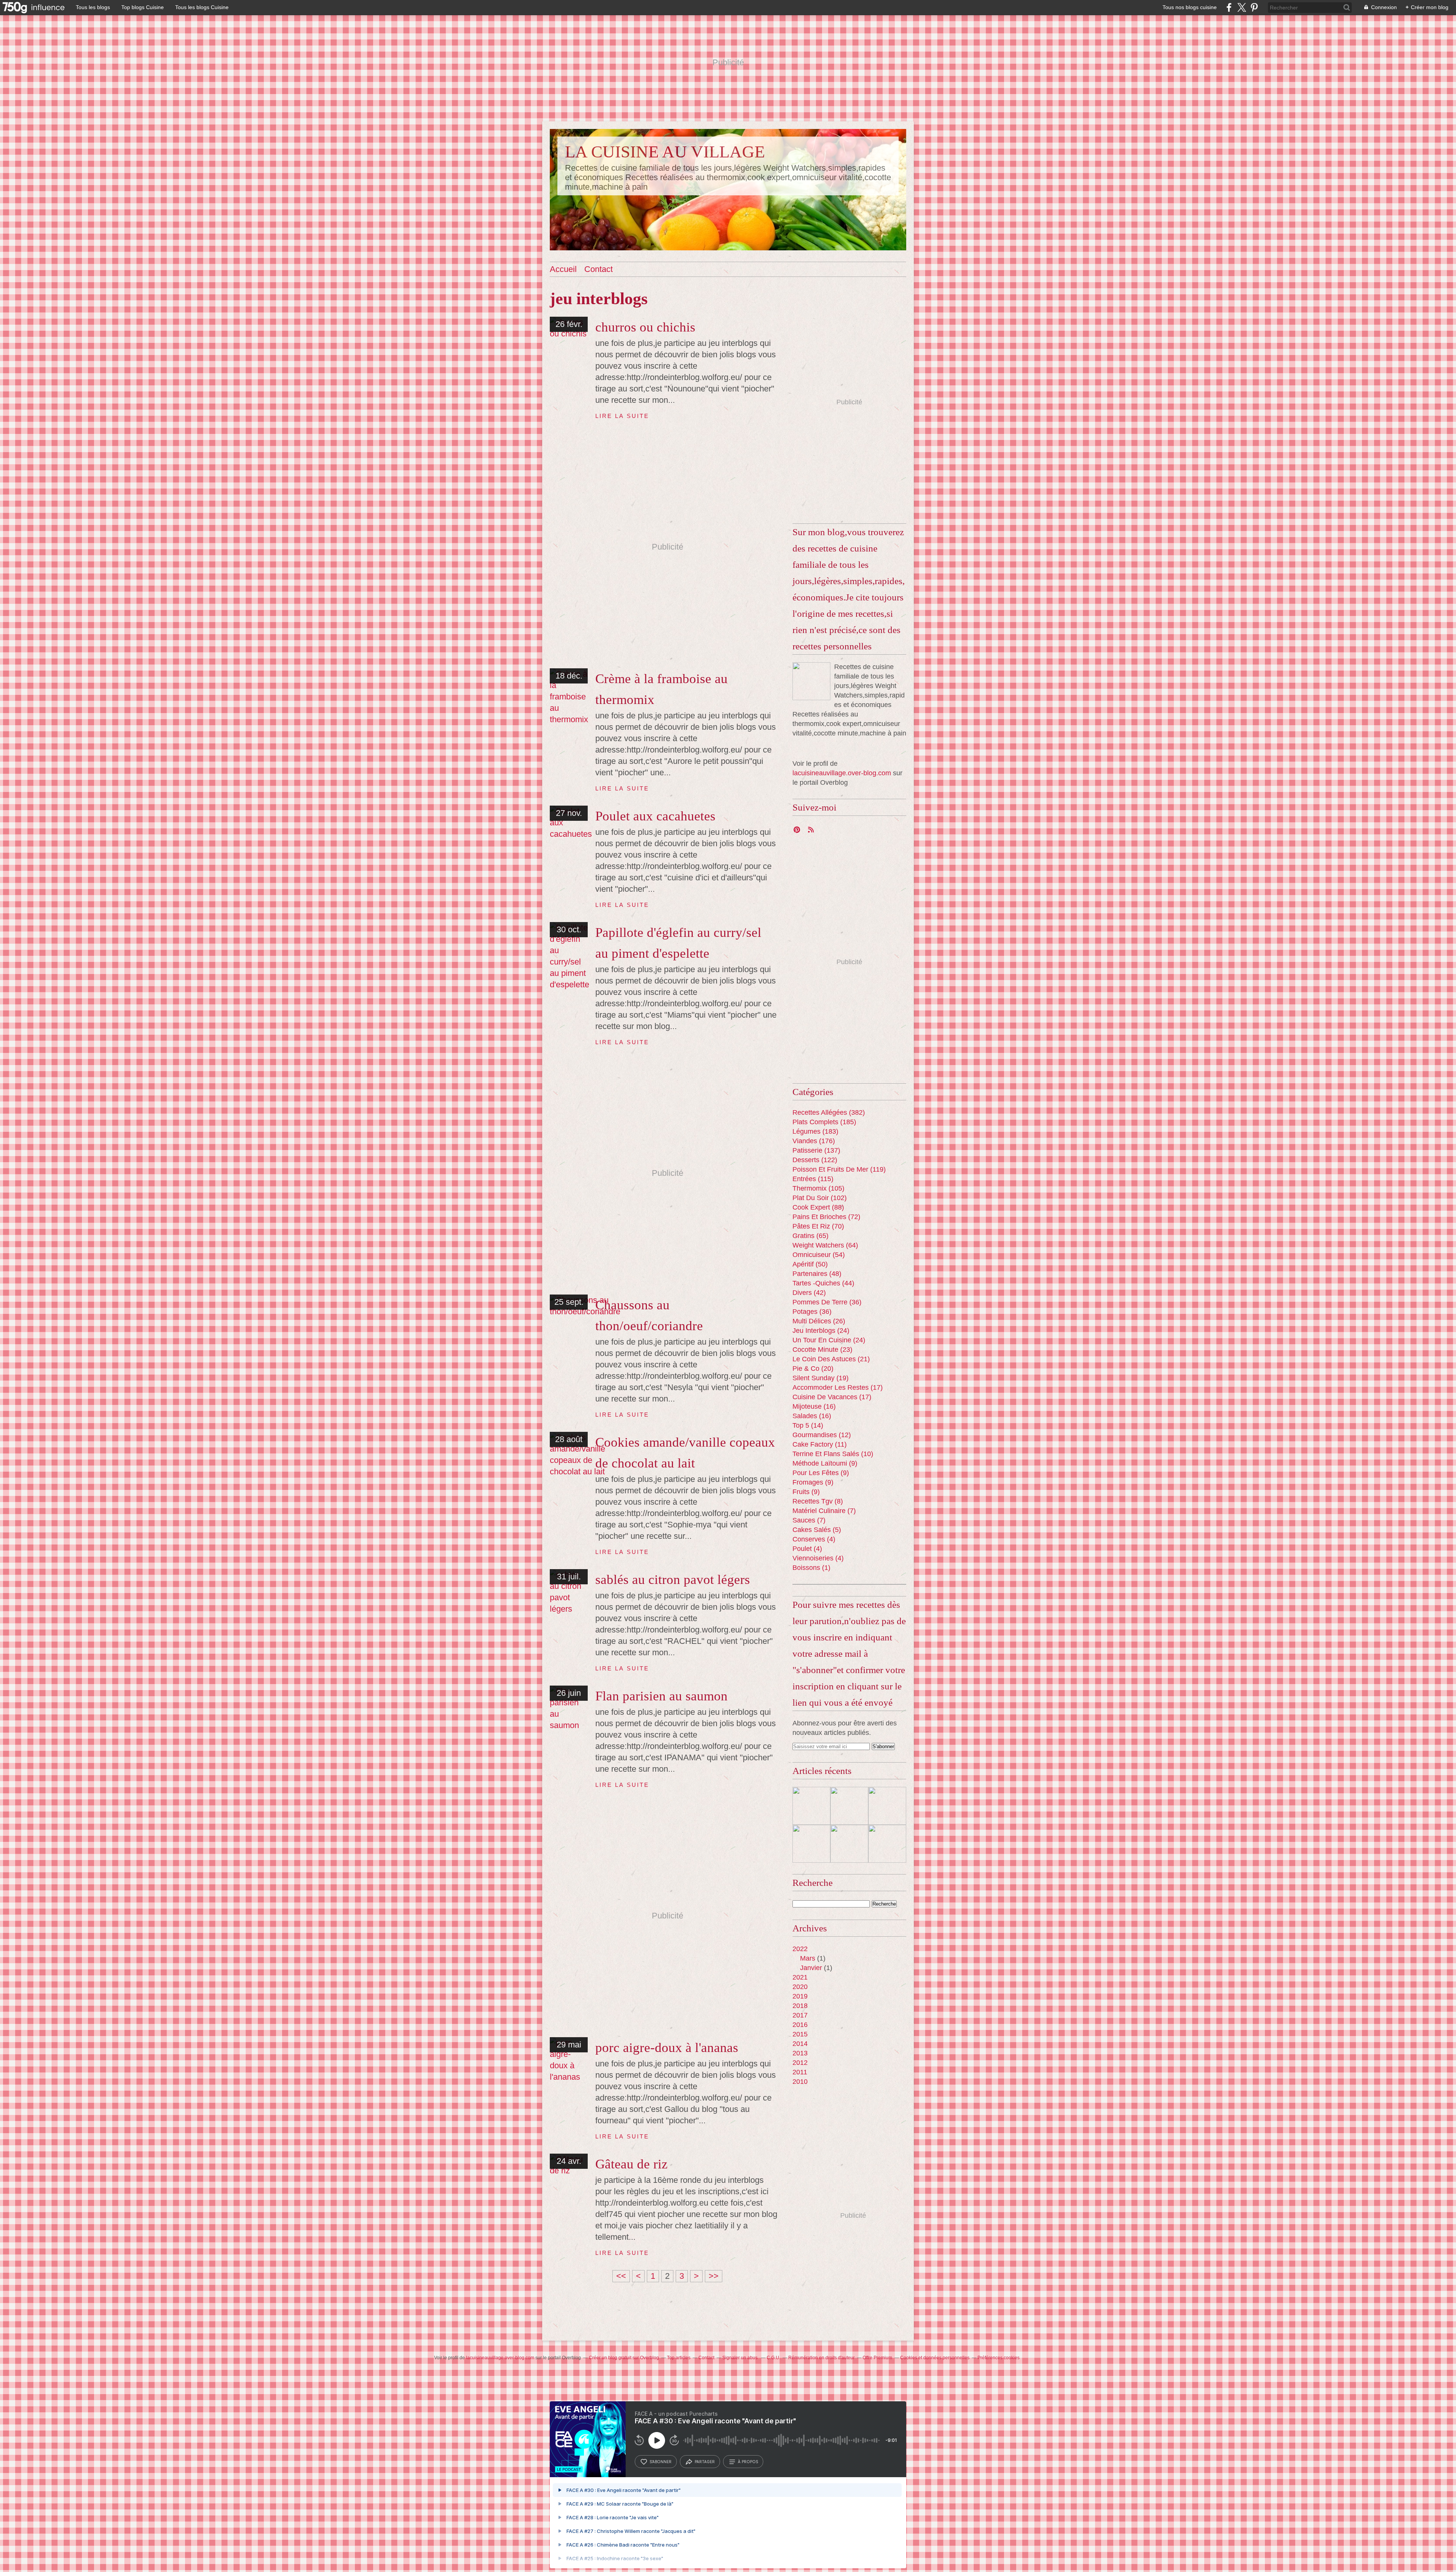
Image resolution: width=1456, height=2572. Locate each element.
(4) (814, 1539)
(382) (829, 1112)
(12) (822, 1435)
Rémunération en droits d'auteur (821, 2358)
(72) (826, 1217)
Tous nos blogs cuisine (1190, 7)
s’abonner (661, 2462)
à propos (748, 2462)
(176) (814, 1141)
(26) (819, 1321)
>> (714, 2276)
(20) (813, 1368)
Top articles (679, 2358)
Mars (808, 1958)
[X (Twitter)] (1242, 7)
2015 (800, 2034)
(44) (823, 1283)
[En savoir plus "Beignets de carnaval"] (811, 1806)
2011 (800, 2072)
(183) (815, 1131)
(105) (818, 1188)
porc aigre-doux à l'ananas (667, 2048)
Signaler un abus (741, 2358)
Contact (599, 269)
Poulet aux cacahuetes (655, 816)
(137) (816, 1150)
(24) (821, 1331)
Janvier (811, 1968)
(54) (819, 1255)
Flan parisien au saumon (661, 1696)
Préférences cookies (999, 2358)
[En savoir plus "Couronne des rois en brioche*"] (849, 1806)
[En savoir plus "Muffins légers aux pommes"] (887, 1844)
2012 (800, 2063)
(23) (822, 1350)
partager (705, 2462)
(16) (814, 1406)
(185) (824, 1122)
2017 (800, 2015)
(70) (818, 1226)
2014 (800, 2044)
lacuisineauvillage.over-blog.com (842, 773)
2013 (800, 2053)
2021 (800, 1977)
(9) (825, 1463)
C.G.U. (773, 2358)
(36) (827, 1302)
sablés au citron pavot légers (673, 1580)
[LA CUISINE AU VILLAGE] (811, 681)
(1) (811, 1568)
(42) (809, 1293)
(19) (821, 1378)
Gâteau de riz (632, 2164)
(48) (817, 1274)
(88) (818, 1207)
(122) (815, 1160)
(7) (824, 1511)
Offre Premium (877, 2358)
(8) (818, 1501)
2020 (800, 1987)
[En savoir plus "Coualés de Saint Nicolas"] (887, 1806)
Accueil (563, 269)
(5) (817, 1530)
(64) (825, 1245)
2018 (800, 2006)
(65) (810, 1236)
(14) (808, 1425)
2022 (800, 1949)
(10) (833, 1454)
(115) (813, 1179)
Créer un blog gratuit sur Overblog (624, 2358)
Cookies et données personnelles (935, 2358)
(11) (820, 1444)
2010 (800, 2082)
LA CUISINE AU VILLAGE (665, 152)
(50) (810, 1264)
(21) (831, 1359)
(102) (820, 1198)
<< (621, 2276)
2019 (800, 1996)
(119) (839, 1169)
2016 (800, 2025)
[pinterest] (1254, 7)
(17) (838, 1387)
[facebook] (1229, 7)
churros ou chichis (645, 327)
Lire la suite (622, 416)
